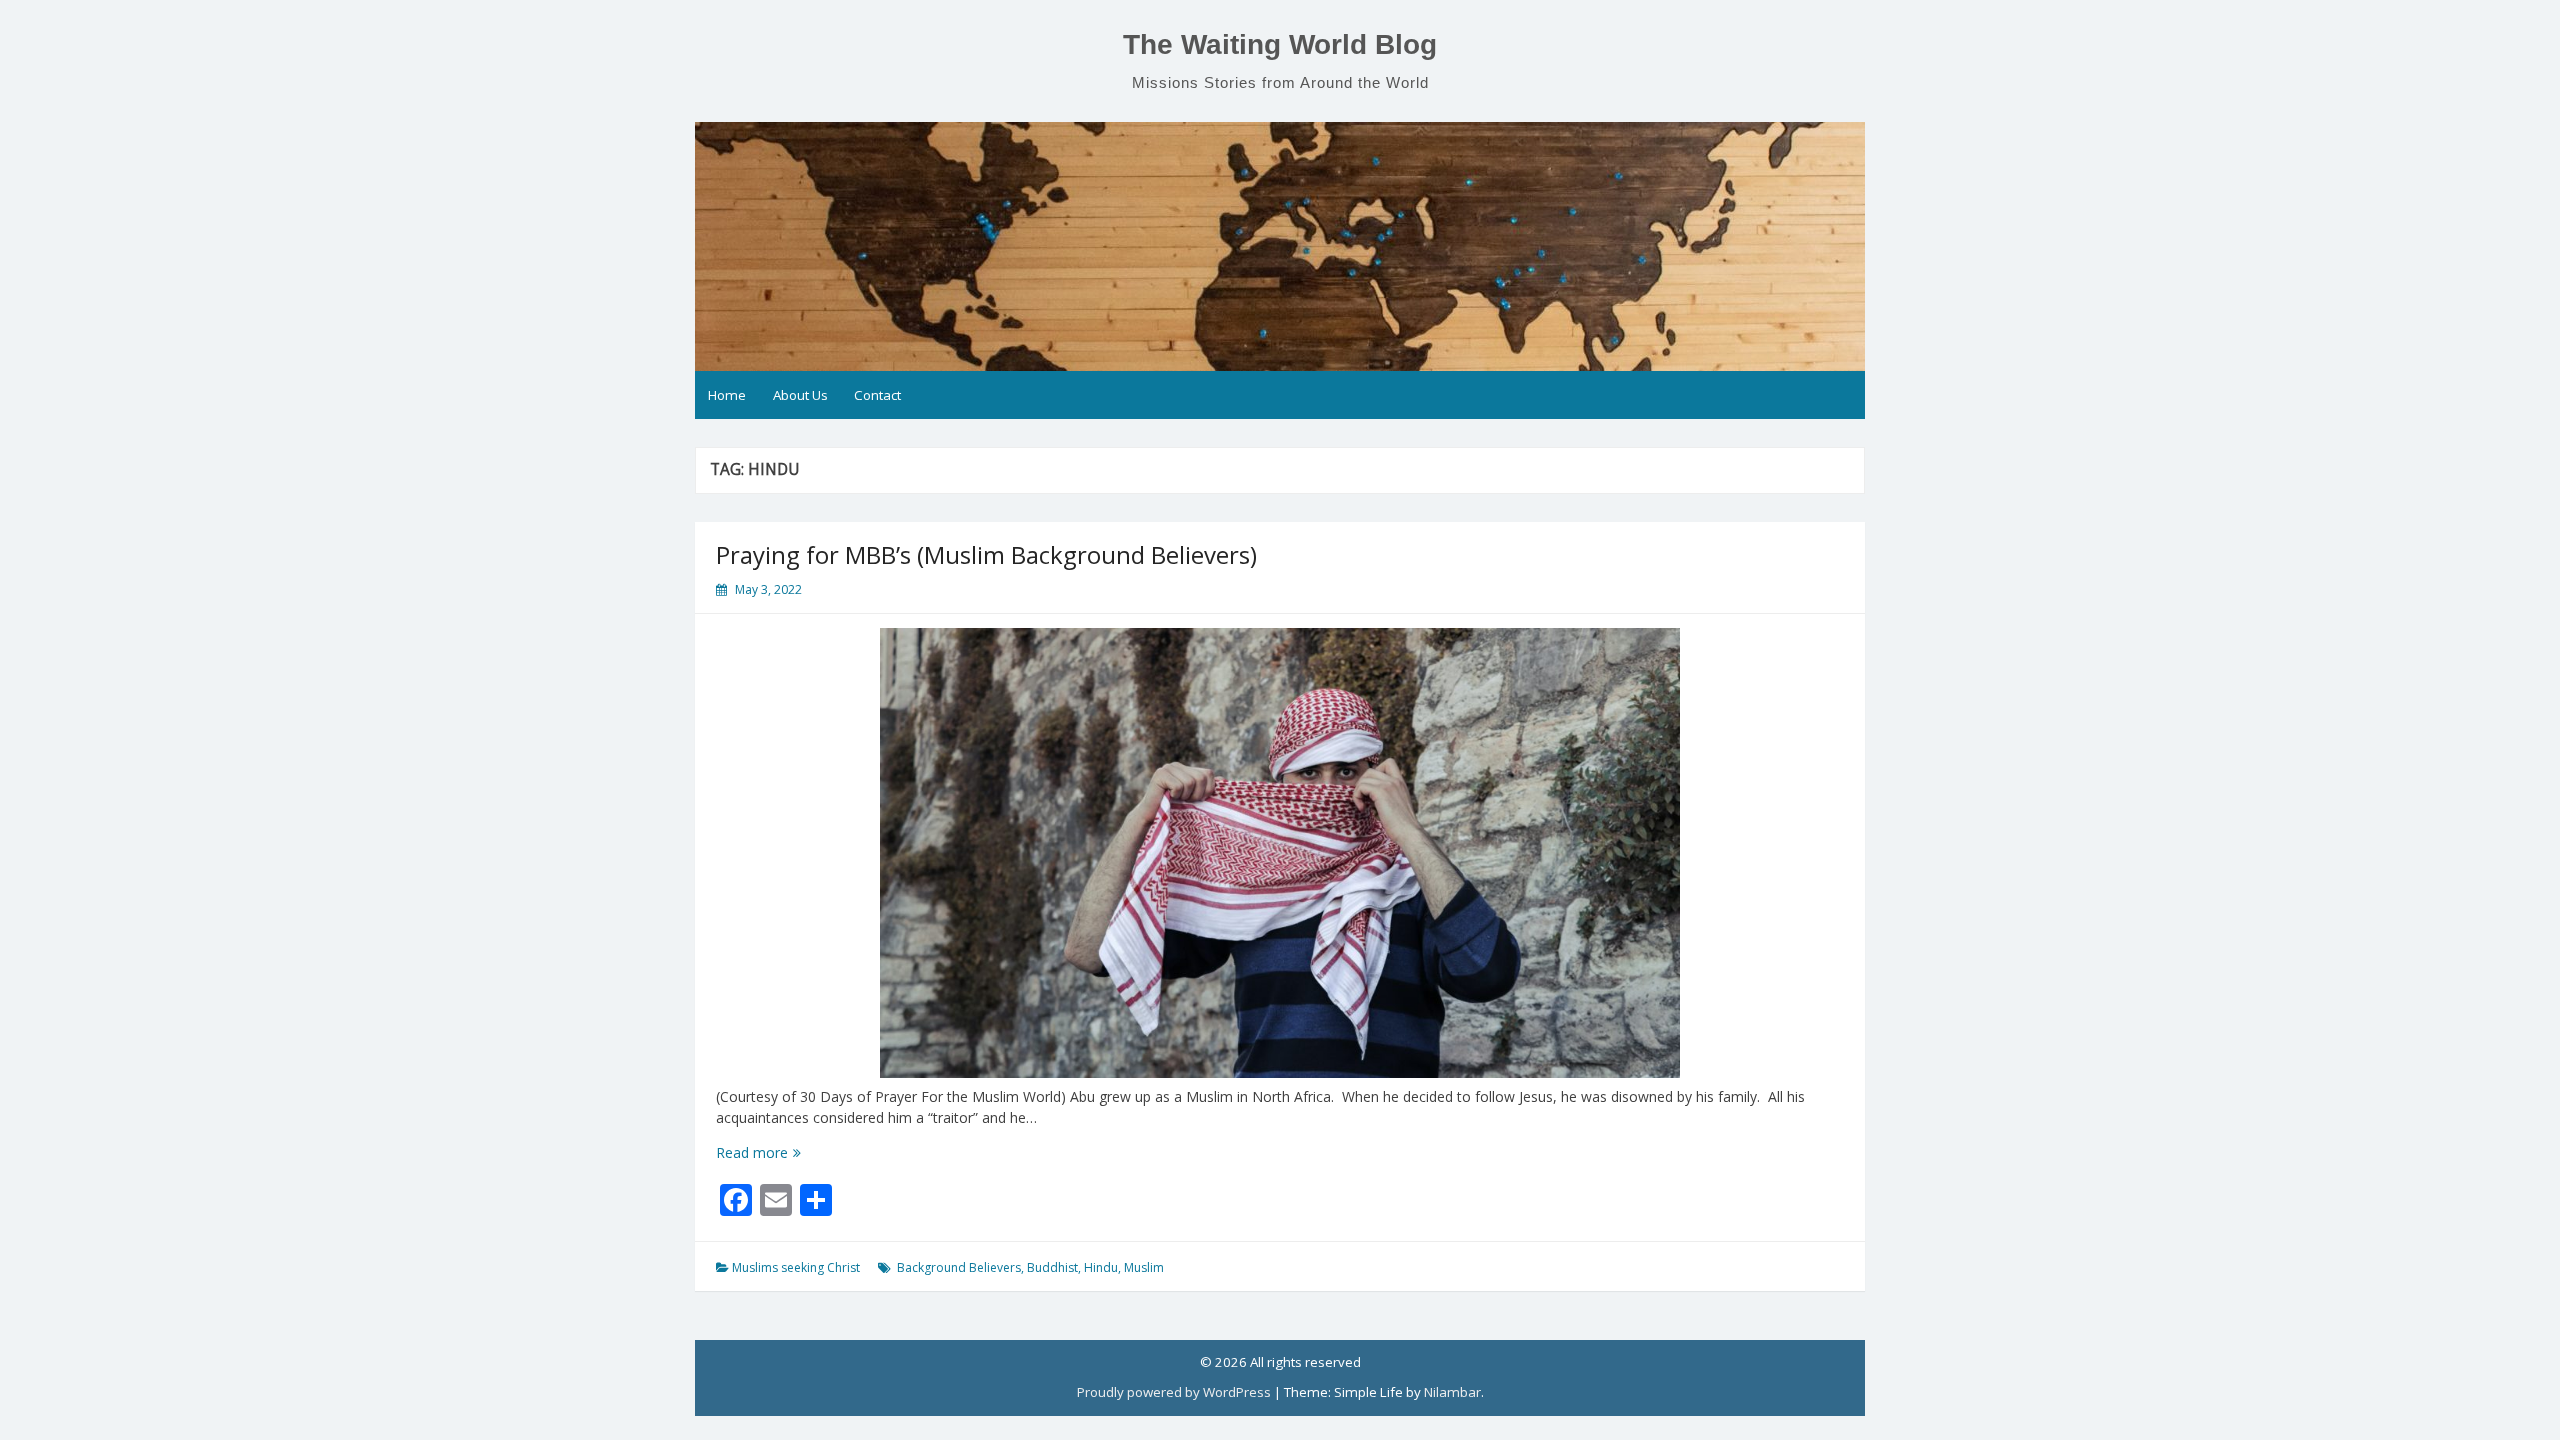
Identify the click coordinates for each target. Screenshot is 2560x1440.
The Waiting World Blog (1280, 44)
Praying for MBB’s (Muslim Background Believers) (986, 554)
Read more (790, 1152)
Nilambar (1452, 1392)
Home (727, 395)
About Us (800, 395)
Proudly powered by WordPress (1174, 1392)
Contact (877, 395)
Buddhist (1052, 1267)
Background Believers (959, 1267)
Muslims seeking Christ (796, 1267)
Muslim (1144, 1267)
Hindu (1101, 1267)
